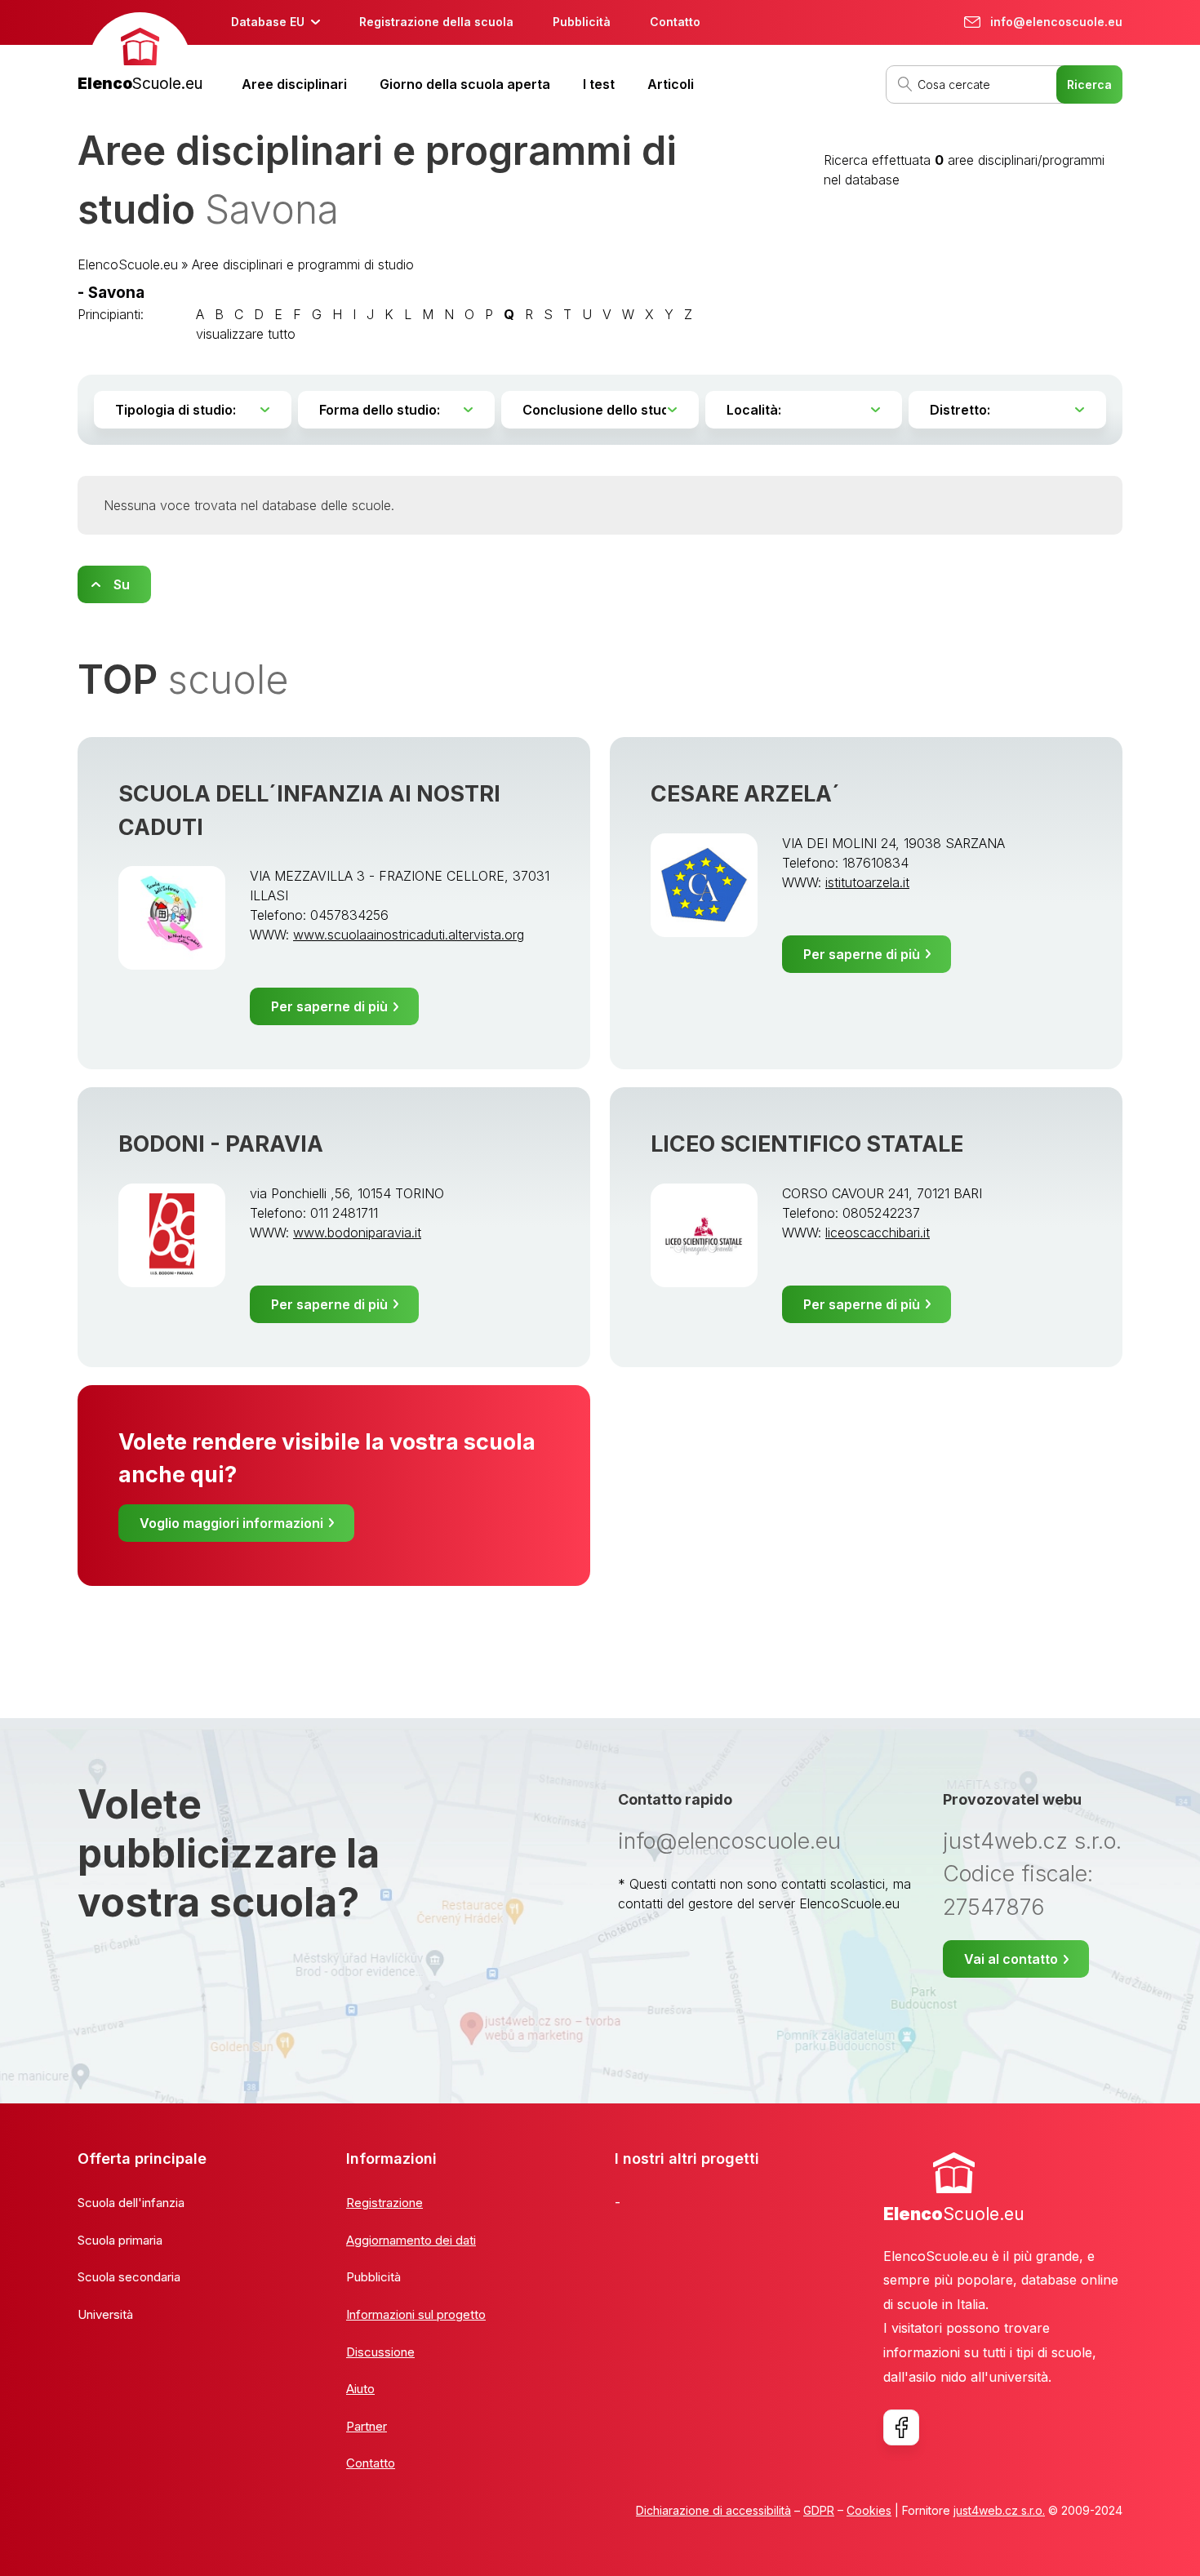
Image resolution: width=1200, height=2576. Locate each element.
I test (599, 84)
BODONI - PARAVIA (221, 1144)
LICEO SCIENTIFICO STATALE (807, 1144)
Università (105, 2314)
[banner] (140, 54)
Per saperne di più (329, 1006)
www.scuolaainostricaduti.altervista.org (409, 935)
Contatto (675, 22)
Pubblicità (582, 22)
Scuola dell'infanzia (131, 2203)
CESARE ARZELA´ (745, 794)
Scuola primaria (120, 2240)
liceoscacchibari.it (878, 1232)
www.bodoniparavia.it (357, 1232)
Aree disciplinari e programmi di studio (303, 264)
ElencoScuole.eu (128, 264)
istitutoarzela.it (867, 882)
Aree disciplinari (294, 84)
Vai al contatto (1011, 1959)
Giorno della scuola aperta (465, 84)
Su (122, 584)
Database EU (268, 22)
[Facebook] (901, 2427)
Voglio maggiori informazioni (231, 1523)
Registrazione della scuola (436, 22)
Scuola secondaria (129, 2277)
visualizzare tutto (246, 334)
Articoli (671, 84)
